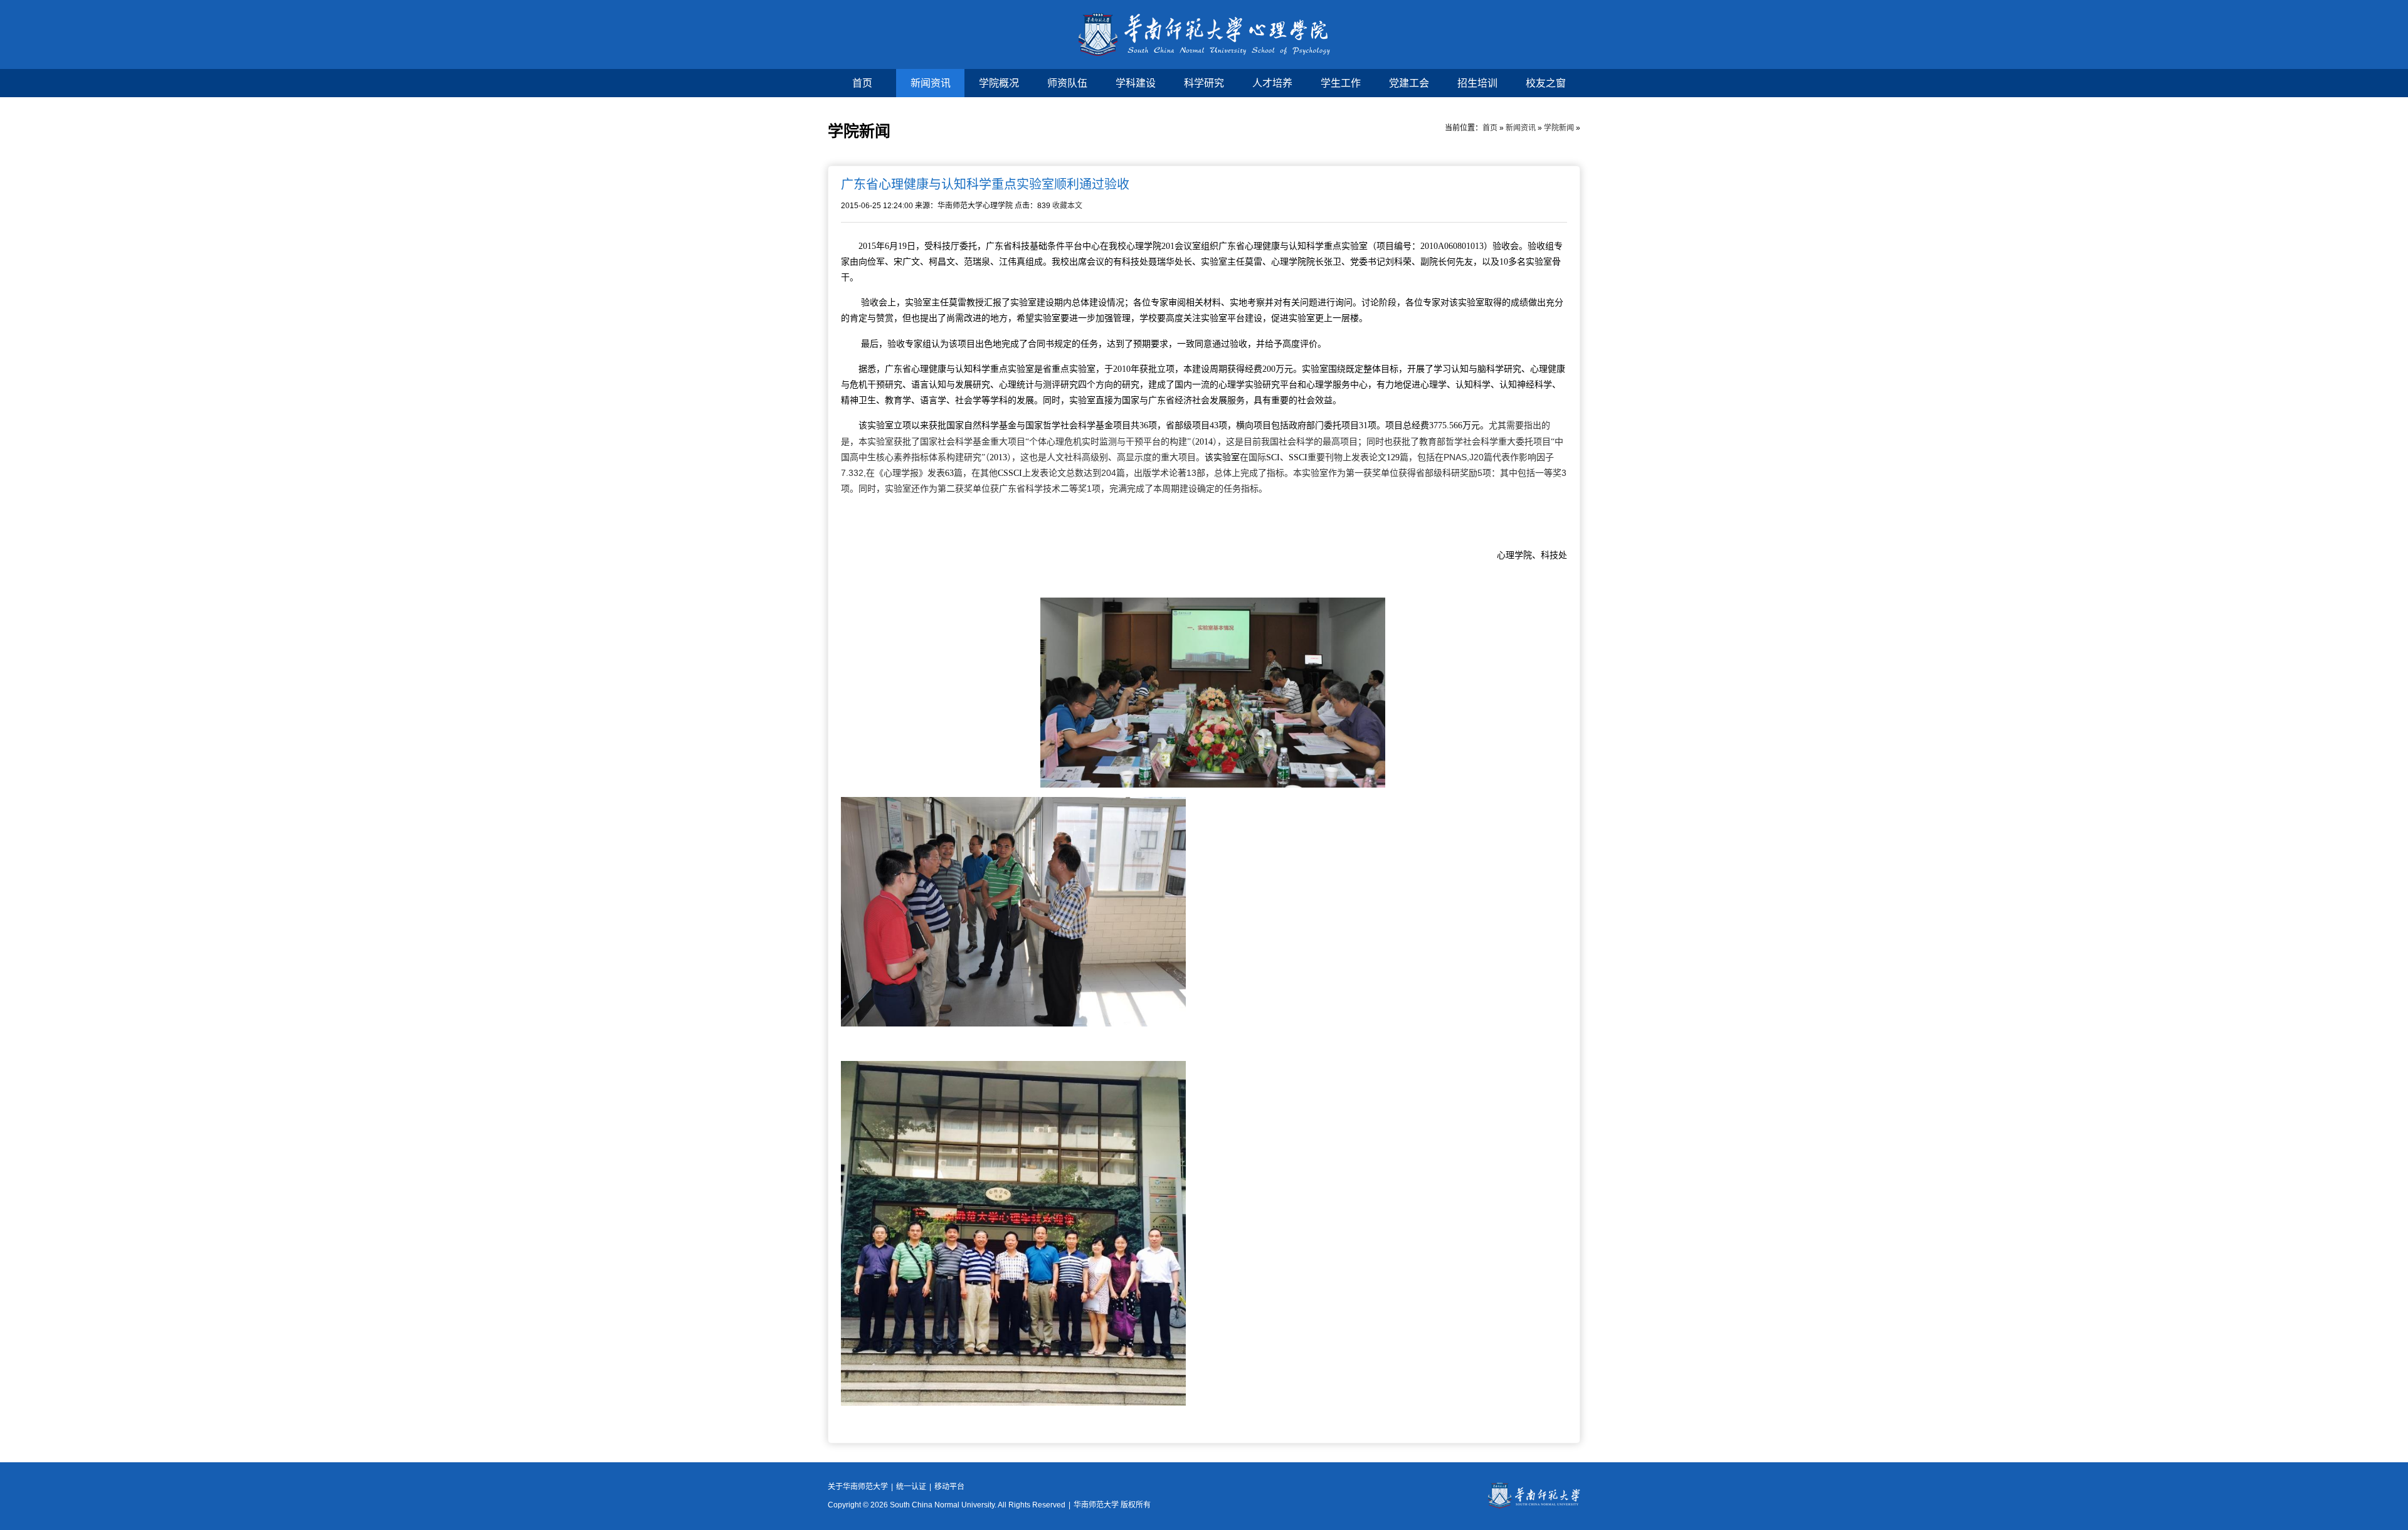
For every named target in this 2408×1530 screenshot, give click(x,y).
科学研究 (1204, 83)
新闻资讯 (931, 83)
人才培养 (1272, 83)
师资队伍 (1067, 83)
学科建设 (1136, 83)
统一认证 (911, 1487)
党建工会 (1409, 83)
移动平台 (949, 1487)
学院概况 (999, 83)
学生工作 (1341, 83)
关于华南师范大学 (858, 1487)
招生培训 (1477, 83)
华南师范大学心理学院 (1204, 34)
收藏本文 (1067, 206)
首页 (862, 83)
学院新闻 (1559, 128)
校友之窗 (1546, 83)
